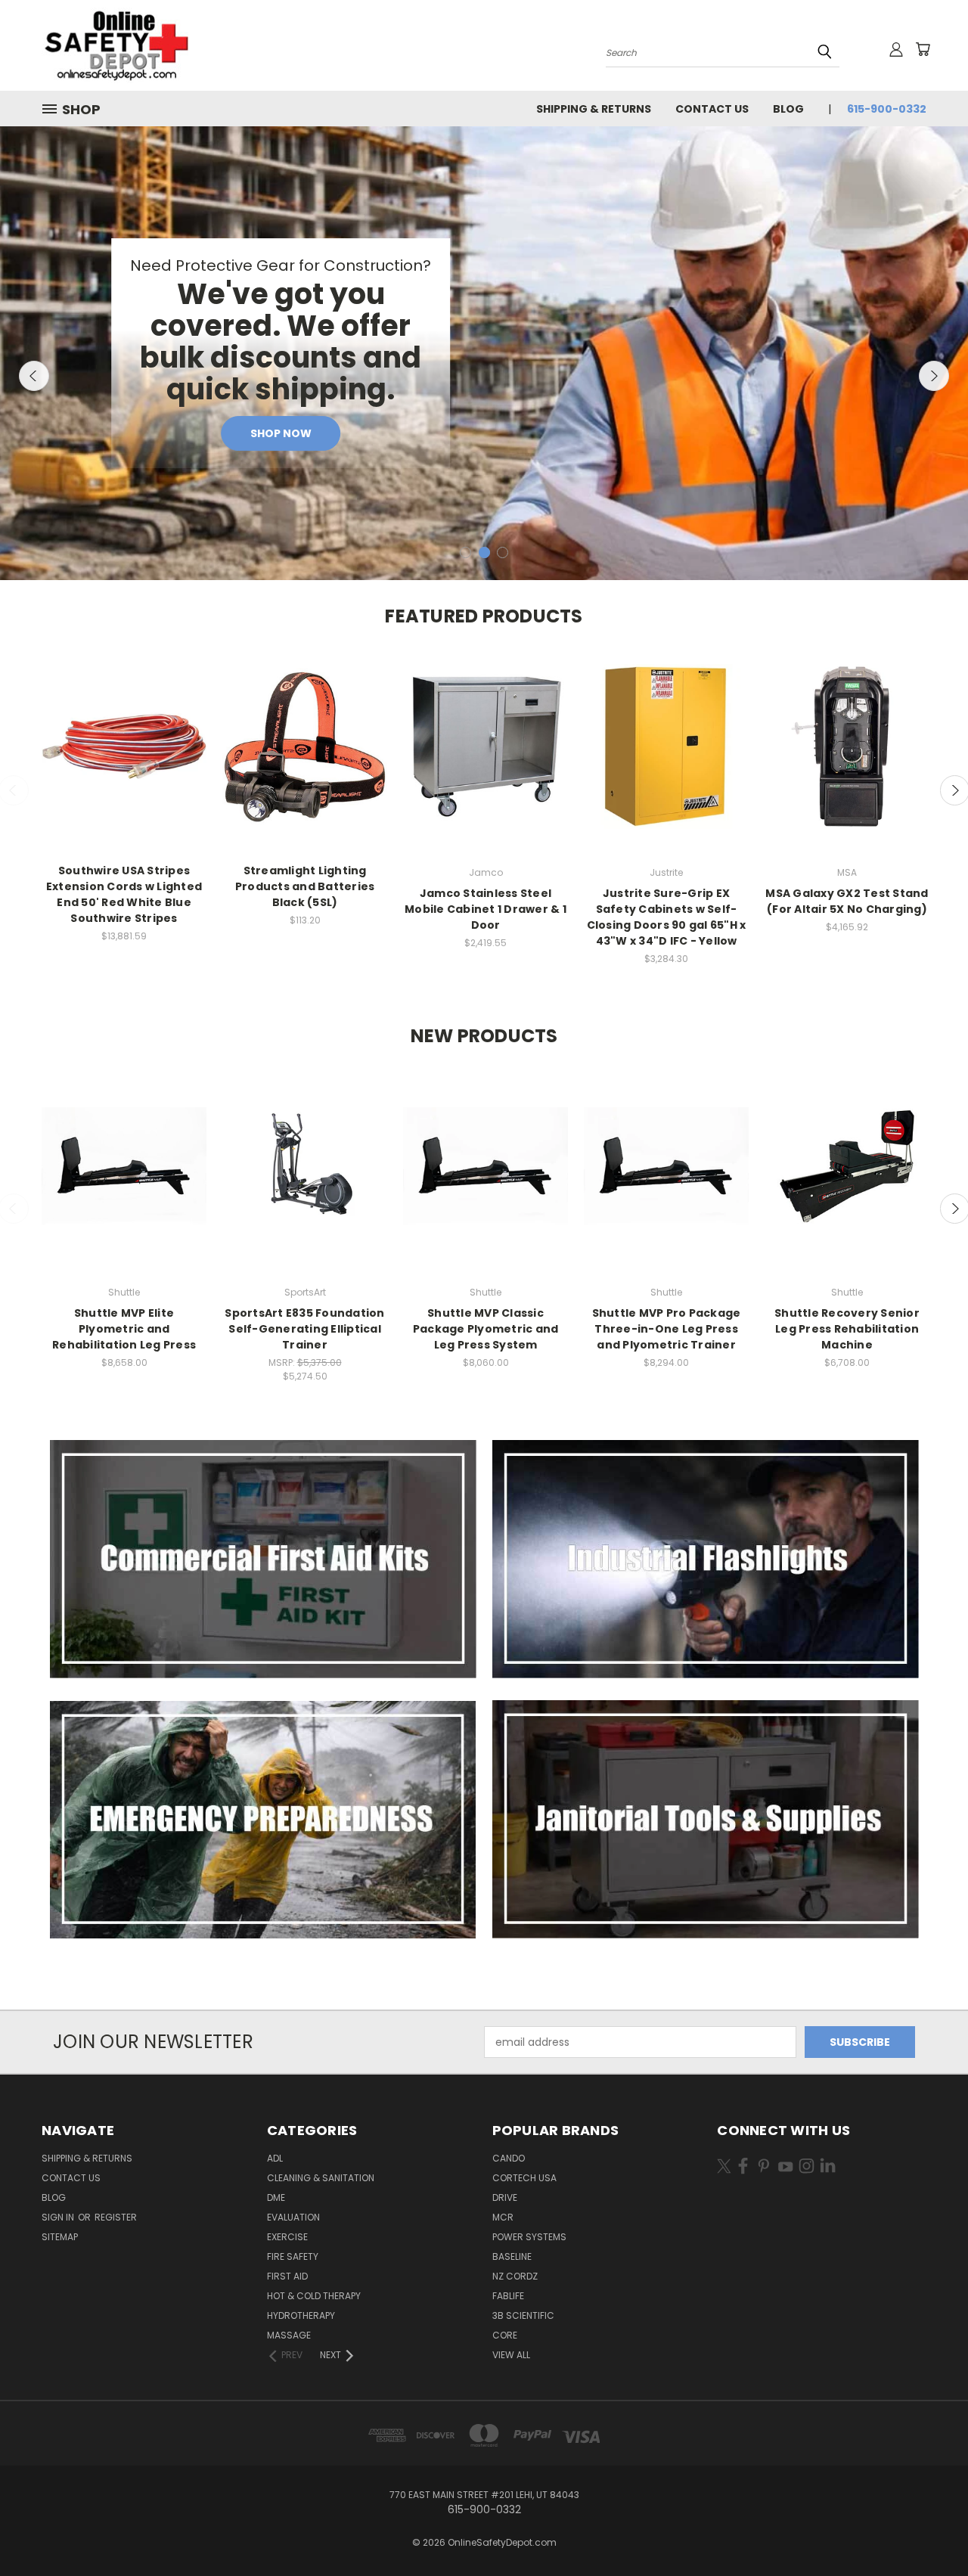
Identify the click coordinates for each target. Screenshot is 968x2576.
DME (276, 2197)
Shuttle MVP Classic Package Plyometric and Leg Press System (486, 1329)
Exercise (287, 2237)
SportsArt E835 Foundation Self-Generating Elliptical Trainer (304, 1329)
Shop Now (281, 433)
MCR (503, 2217)
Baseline (512, 2256)
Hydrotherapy (301, 2315)
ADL (275, 2158)
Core (505, 2335)
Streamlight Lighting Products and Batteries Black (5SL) (305, 886)
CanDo (509, 2158)
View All (511, 2355)
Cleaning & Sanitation (321, 2178)
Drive (505, 2197)
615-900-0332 (887, 109)
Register (116, 2217)
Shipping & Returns (594, 109)
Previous (34, 376)
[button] (263, 1559)
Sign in (59, 2217)
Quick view (124, 732)
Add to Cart (124, 760)
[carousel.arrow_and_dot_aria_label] (465, 552)
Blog (788, 109)
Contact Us (712, 109)
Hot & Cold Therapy (314, 2296)
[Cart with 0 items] (923, 49)
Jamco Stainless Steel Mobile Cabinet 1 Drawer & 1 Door (486, 909)
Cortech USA (524, 2178)
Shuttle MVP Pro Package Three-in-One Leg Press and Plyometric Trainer (667, 1329)
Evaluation (293, 2217)
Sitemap (60, 2237)
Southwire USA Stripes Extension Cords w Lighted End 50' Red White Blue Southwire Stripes (124, 894)
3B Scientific (523, 2315)
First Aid (287, 2276)
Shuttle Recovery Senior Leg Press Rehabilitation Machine (847, 1329)
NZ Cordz (515, 2276)
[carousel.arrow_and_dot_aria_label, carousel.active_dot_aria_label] (484, 552)
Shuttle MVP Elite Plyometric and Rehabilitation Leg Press (124, 1329)
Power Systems (529, 2237)
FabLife (508, 2296)
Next (934, 376)
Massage (289, 2335)
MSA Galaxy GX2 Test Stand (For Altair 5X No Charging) (847, 901)
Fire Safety (293, 2256)
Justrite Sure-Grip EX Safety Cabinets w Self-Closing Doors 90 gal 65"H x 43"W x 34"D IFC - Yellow (667, 917)
